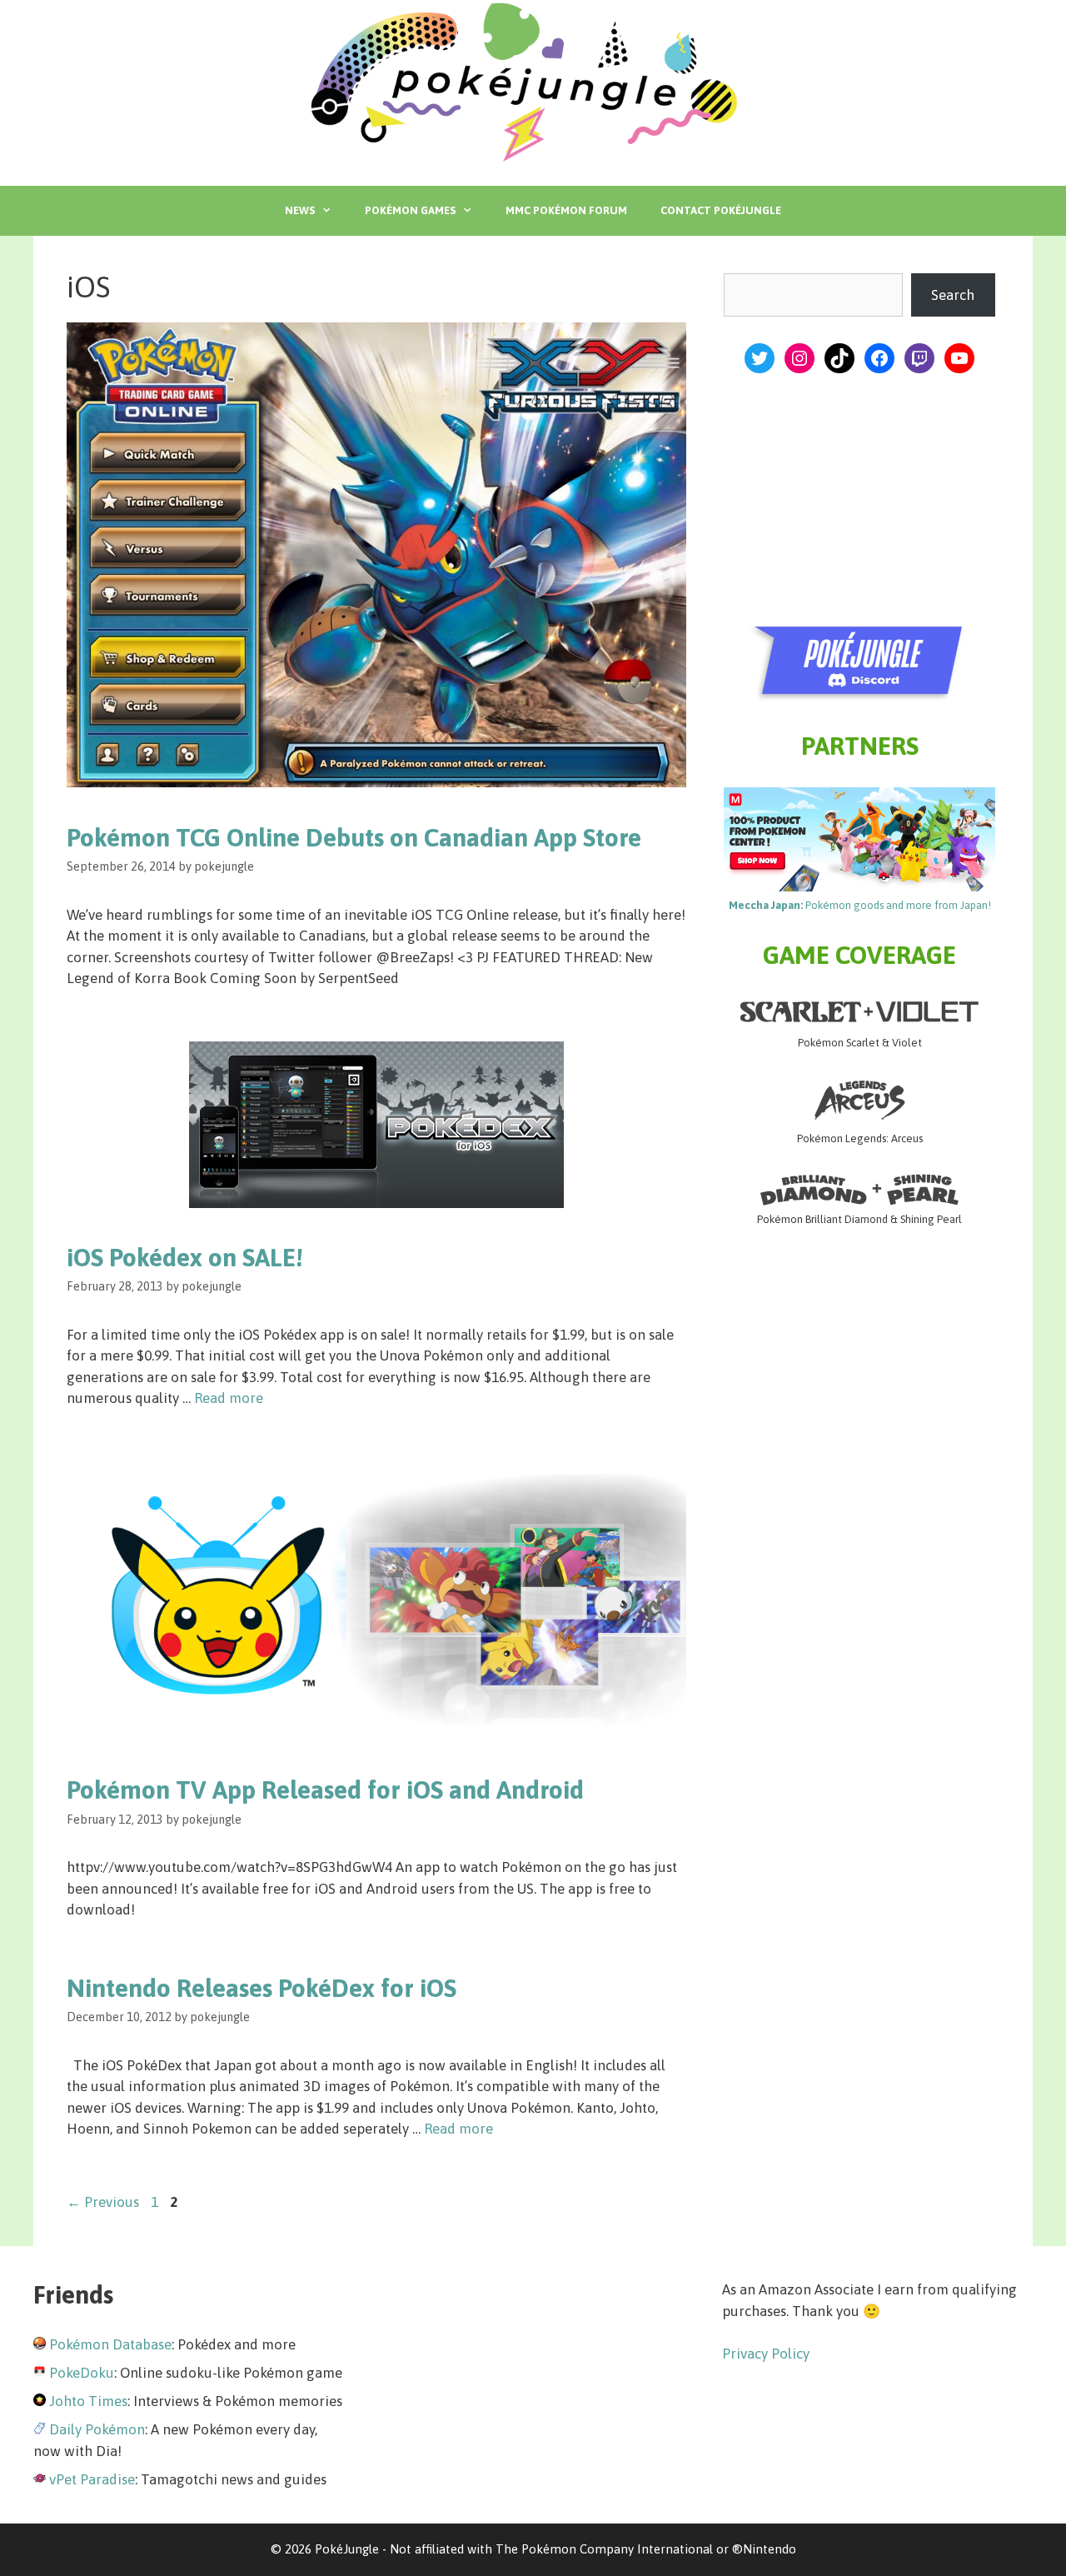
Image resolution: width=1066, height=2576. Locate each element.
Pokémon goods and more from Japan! (860, 905)
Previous (103, 2202)
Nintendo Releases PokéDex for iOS (262, 1988)
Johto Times (88, 2401)
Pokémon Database (110, 2344)
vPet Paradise (92, 2479)
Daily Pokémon (97, 2429)
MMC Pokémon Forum (566, 210)
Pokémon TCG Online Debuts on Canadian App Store (354, 837)
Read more (229, 1398)
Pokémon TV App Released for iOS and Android (325, 1790)
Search (953, 295)
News (300, 210)
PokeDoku (82, 2373)
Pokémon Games (410, 210)
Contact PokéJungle (721, 210)
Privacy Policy (766, 2354)
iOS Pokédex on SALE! (185, 1257)
